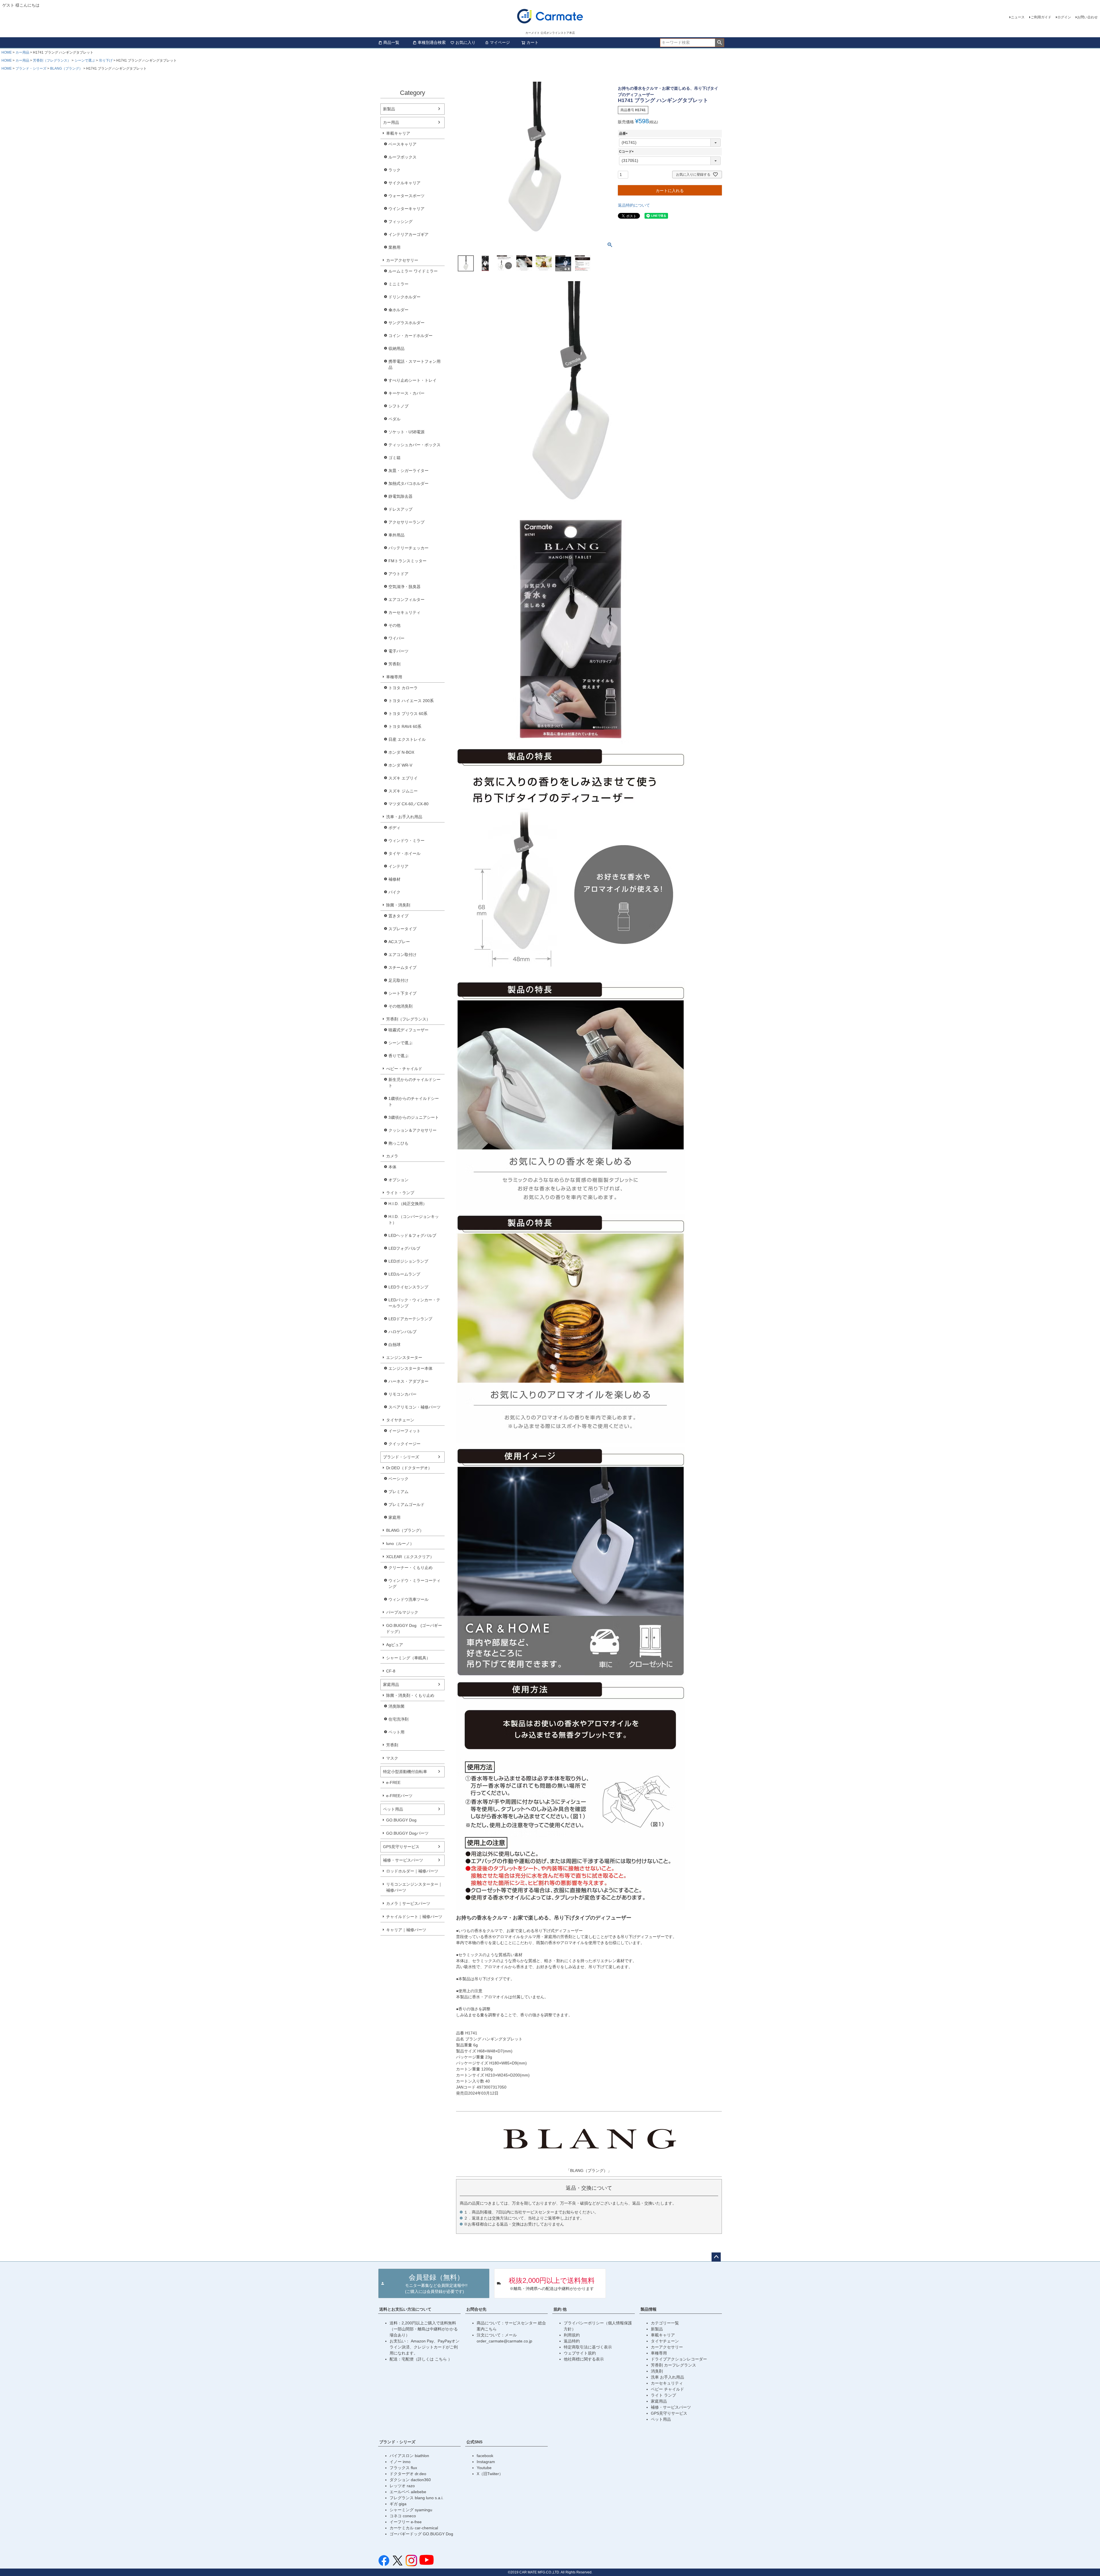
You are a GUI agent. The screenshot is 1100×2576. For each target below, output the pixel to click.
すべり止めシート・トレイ (412, 380)
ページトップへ (716, 2257)
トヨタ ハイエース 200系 (411, 701)
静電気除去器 (400, 496)
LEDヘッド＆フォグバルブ (412, 1235)
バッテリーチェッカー (408, 548)
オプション (398, 1180)
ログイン (1064, 17)
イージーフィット (404, 1431)
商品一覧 (391, 42)
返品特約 (572, 2341)
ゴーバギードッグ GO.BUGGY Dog (421, 2534)
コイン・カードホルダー (410, 336)
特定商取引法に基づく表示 (588, 2347)
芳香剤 (394, 664)
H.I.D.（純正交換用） (408, 1204)
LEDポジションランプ (408, 1261)
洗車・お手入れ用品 (404, 817)
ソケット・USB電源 (406, 432)
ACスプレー (399, 942)
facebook (485, 2456)
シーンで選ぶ (85, 60)
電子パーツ (398, 651)
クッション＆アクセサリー (412, 1130)
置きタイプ (398, 916)
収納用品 (396, 348)
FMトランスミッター (407, 561)
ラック (394, 170)
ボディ (394, 828)
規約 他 (560, 2309)
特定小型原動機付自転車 (405, 1772)
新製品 (389, 109)
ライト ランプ (663, 2395)
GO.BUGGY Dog (401, 1820)
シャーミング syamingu (411, 2510)
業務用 (394, 247)
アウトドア (398, 574)
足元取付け (398, 980)
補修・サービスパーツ (403, 1860)
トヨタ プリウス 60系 (408, 714)
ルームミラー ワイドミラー (413, 271)
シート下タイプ (402, 993)
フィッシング (400, 222)
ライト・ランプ (400, 1193)
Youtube (484, 2468)
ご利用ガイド (1041, 17)
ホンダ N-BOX (401, 752)
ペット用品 (393, 1809)
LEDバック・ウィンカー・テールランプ (414, 1303)
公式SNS (474, 2442)
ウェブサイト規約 (580, 2353)
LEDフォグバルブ (404, 1248)
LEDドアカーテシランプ (410, 1319)
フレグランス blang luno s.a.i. (417, 2498)
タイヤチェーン (400, 1420)
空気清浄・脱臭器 (404, 587)
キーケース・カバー (406, 393)
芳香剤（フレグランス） (52, 60)
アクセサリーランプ (406, 522)
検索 (719, 43)
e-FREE (393, 1782)
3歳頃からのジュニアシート (414, 1117)
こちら (441, 2359)
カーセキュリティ (404, 612)
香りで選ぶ (398, 1056)
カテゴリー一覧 (665, 2323)
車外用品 (396, 535)
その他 (394, 625)
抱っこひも (398, 1143)
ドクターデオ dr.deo (408, 2474)
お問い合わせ (1087, 17)
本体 (392, 1167)
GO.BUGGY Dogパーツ (407, 1833)
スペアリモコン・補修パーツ (415, 1407)
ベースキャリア (402, 144)
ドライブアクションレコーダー (679, 2359)
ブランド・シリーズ (31, 68)
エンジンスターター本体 (410, 1368)
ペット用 (396, 1732)
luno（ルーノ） (400, 1543)
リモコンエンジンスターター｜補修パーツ (414, 1887)
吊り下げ (106, 60)
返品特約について (634, 205)
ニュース (1018, 17)
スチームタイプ (402, 967)
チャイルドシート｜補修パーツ (414, 1917)
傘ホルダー (398, 310)
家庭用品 (391, 1684)
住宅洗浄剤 (398, 1719)
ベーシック (398, 1479)
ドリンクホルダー (404, 297)
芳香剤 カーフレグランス (673, 2365)
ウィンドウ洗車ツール (408, 1599)
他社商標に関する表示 (584, 2359)
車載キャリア (398, 133)
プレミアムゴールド (406, 1505)
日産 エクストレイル (407, 739)
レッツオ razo (402, 2486)
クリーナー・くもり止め (410, 1568)
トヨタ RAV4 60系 (405, 726)
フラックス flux (403, 2468)
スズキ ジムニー (403, 791)
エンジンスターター (404, 1357)
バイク (394, 892)
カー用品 (22, 52)
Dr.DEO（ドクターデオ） (409, 1468)
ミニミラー (398, 284)
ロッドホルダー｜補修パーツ (412, 1871)
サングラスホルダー (406, 323)
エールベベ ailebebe (408, 2492)
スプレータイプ (402, 929)
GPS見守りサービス (401, 1847)
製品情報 (649, 2309)
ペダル (394, 419)
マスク (392, 1758)
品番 (624, 134)
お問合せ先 (476, 2309)
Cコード (627, 152)
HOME (7, 52)
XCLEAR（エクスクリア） (410, 1557)
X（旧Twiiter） (490, 2474)
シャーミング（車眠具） (408, 1658)
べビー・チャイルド (404, 1069)
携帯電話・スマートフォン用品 (415, 364)
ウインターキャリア (406, 209)
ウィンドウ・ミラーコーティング (415, 1583)
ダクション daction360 (410, 2480)
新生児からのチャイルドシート (415, 1083)
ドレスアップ (400, 509)
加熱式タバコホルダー (408, 483)
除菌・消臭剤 (398, 905)
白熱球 (394, 1345)
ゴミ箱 (394, 458)
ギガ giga (398, 2504)
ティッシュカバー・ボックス (415, 445)
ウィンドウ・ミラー (406, 841)
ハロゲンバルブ (402, 1332)
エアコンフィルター (406, 600)
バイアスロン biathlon (409, 2456)
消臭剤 (657, 2371)
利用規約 (572, 2335)
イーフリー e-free (406, 2522)
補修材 (394, 879)
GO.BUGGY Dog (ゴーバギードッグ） (414, 1628)
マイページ (500, 42)
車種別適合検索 (432, 42)
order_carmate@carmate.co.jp (504, 2341)
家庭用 (394, 1517)
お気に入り (465, 42)
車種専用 (394, 677)
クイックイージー (404, 1444)
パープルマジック (402, 1612)
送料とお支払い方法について (405, 2309)
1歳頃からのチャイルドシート (414, 1101)
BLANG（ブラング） (66, 68)
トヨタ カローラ (403, 688)
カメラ (392, 1156)
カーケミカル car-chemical (414, 2528)
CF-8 (391, 1671)
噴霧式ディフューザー (408, 1030)
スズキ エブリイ (403, 778)
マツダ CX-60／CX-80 (408, 804)
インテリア (398, 866)
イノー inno (400, 2462)
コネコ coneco (403, 2516)
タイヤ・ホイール (404, 853)
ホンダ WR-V (400, 765)
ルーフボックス (402, 157)
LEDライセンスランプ (408, 1287)
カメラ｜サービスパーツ (408, 1903)
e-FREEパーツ (399, 1796)
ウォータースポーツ (406, 196)
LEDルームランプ (404, 1274)
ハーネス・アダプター (408, 1381)
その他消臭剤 (400, 1006)
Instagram (486, 2462)
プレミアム (398, 1492)
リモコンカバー (402, 1394)
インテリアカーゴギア (408, 234)
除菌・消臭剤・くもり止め (410, 1695)
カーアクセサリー (402, 260)
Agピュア (395, 1645)
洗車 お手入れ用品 (667, 2377)
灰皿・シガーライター (408, 471)
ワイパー (396, 638)
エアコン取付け (402, 955)
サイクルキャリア (404, 183)
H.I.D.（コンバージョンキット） (414, 1220)
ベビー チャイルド (667, 2389)
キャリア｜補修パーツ (406, 1930)
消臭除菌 (396, 1706)
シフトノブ (398, 406)
